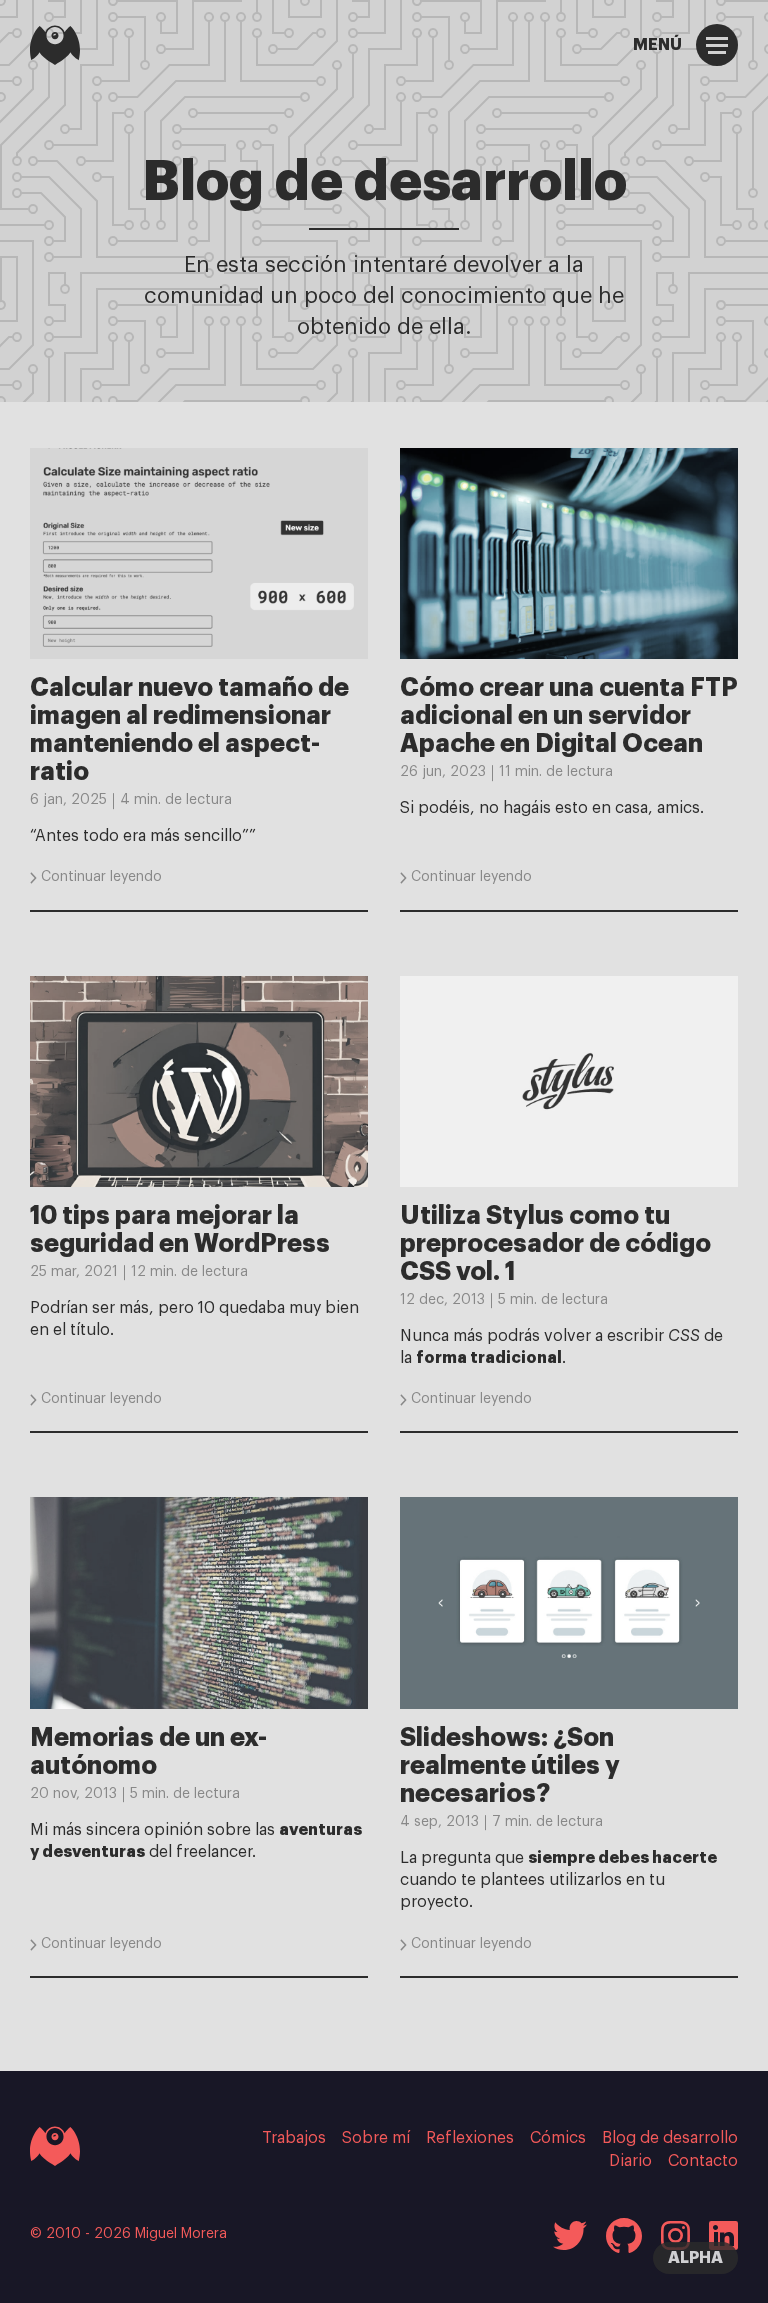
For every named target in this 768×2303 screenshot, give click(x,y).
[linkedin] (723, 2235)
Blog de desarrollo (670, 2138)
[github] (624, 2235)
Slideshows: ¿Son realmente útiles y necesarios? (510, 1765)
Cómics (558, 2138)
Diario (630, 2161)
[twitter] (570, 2235)
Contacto (703, 2161)
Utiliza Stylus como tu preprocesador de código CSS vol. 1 (555, 1243)
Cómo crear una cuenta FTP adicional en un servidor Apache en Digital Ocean (569, 715)
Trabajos (294, 2138)
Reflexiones (470, 2138)
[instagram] (675, 2235)
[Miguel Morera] (55, 45)
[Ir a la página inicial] (55, 2146)
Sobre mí (376, 2138)
